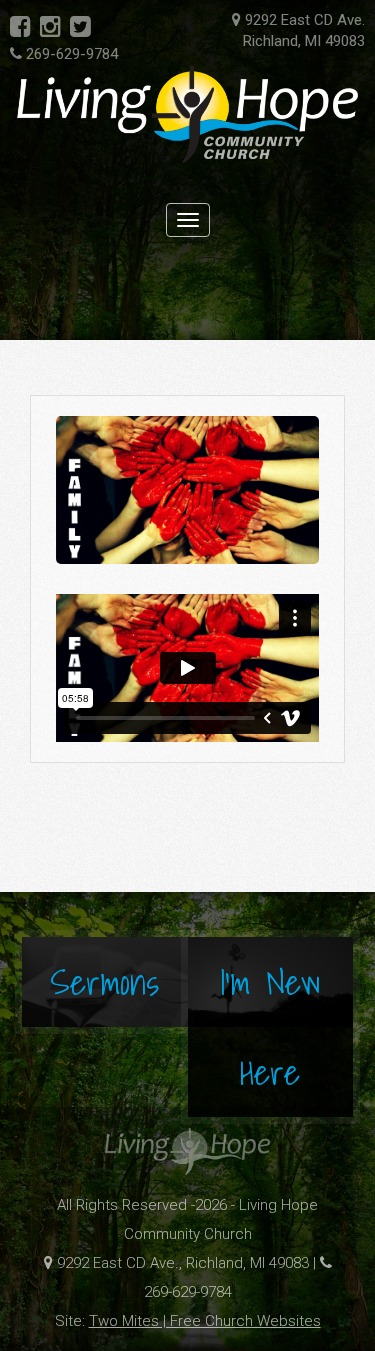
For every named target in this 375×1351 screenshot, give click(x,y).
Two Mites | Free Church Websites (205, 1321)
